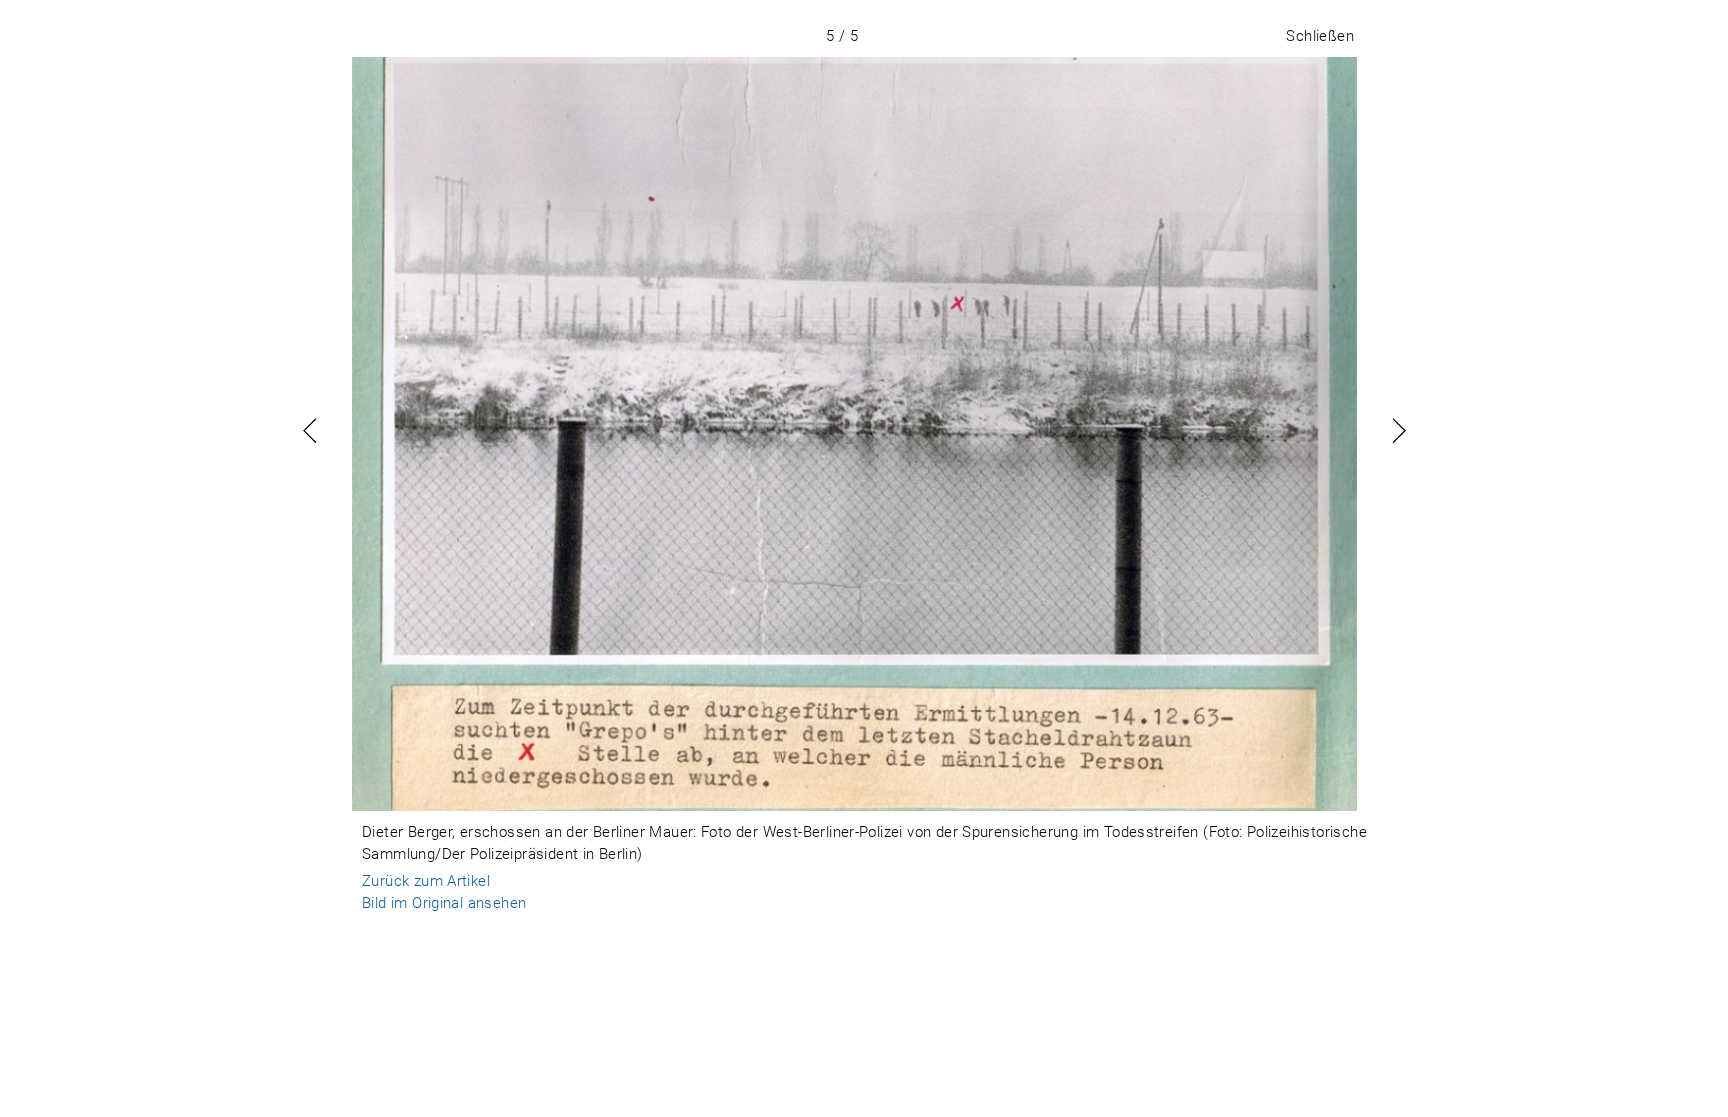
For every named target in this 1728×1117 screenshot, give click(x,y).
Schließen (1320, 36)
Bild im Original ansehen (444, 903)
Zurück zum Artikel (426, 881)
